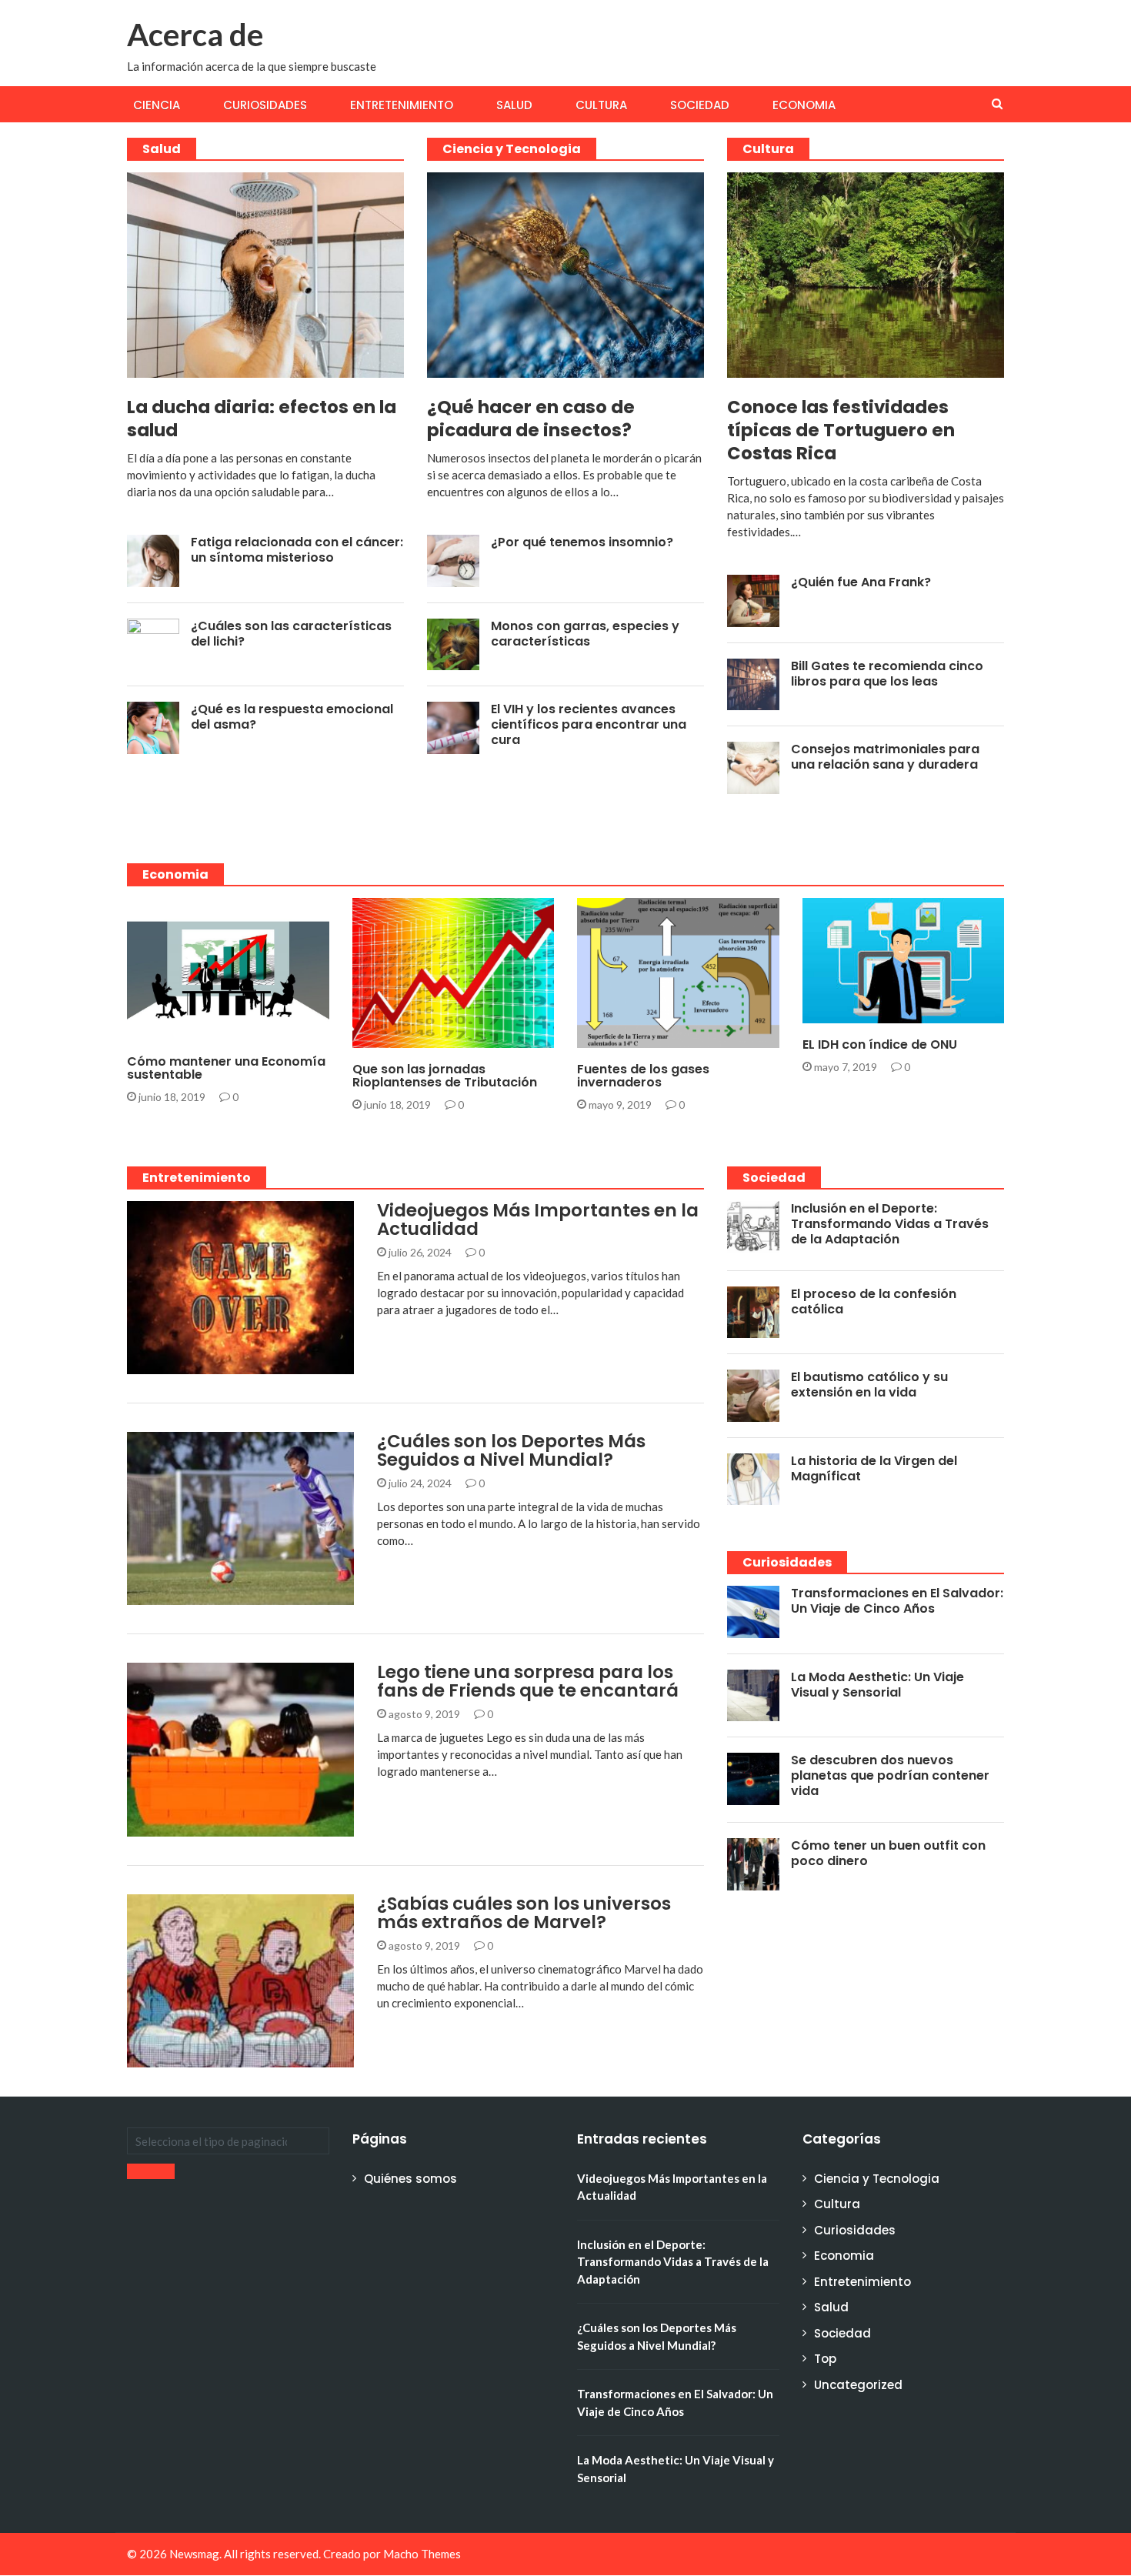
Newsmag (194, 2554)
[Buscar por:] (228, 2141)
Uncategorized (858, 2385)
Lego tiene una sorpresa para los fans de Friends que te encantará (528, 1681)
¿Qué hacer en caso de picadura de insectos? (531, 419)
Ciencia (157, 105)
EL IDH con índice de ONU (880, 1044)
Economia (804, 105)
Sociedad (700, 105)
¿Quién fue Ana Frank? (861, 582)
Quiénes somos (410, 2179)
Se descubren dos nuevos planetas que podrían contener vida (890, 1775)
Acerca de (195, 35)
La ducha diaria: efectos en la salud (262, 419)
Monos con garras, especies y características (585, 634)
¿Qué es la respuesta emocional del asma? (292, 717)
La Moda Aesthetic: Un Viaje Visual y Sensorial (877, 1685)
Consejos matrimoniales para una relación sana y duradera (885, 757)
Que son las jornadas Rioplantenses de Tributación (445, 1076)
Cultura (601, 105)
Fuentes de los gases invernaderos (643, 1076)
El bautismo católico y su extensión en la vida (869, 1385)
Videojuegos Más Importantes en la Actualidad (538, 1220)
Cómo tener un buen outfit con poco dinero (888, 1853)
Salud (514, 105)
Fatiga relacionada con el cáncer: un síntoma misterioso (297, 550)
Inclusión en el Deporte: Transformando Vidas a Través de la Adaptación (890, 1224)
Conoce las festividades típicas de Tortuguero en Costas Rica (841, 430)
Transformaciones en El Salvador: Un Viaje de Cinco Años (897, 1601)
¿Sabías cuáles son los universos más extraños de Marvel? (524, 1913)
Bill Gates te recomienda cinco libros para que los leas (887, 674)
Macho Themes (422, 2554)
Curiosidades (265, 105)
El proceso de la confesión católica (874, 1301)
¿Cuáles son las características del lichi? (291, 634)
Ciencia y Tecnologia (512, 149)
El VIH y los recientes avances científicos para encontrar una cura (589, 724)
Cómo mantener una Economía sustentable (226, 1068)
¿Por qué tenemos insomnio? (582, 542)
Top (825, 2359)
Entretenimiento (402, 105)
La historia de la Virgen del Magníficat (874, 1468)
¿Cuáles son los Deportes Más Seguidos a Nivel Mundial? (511, 1450)
